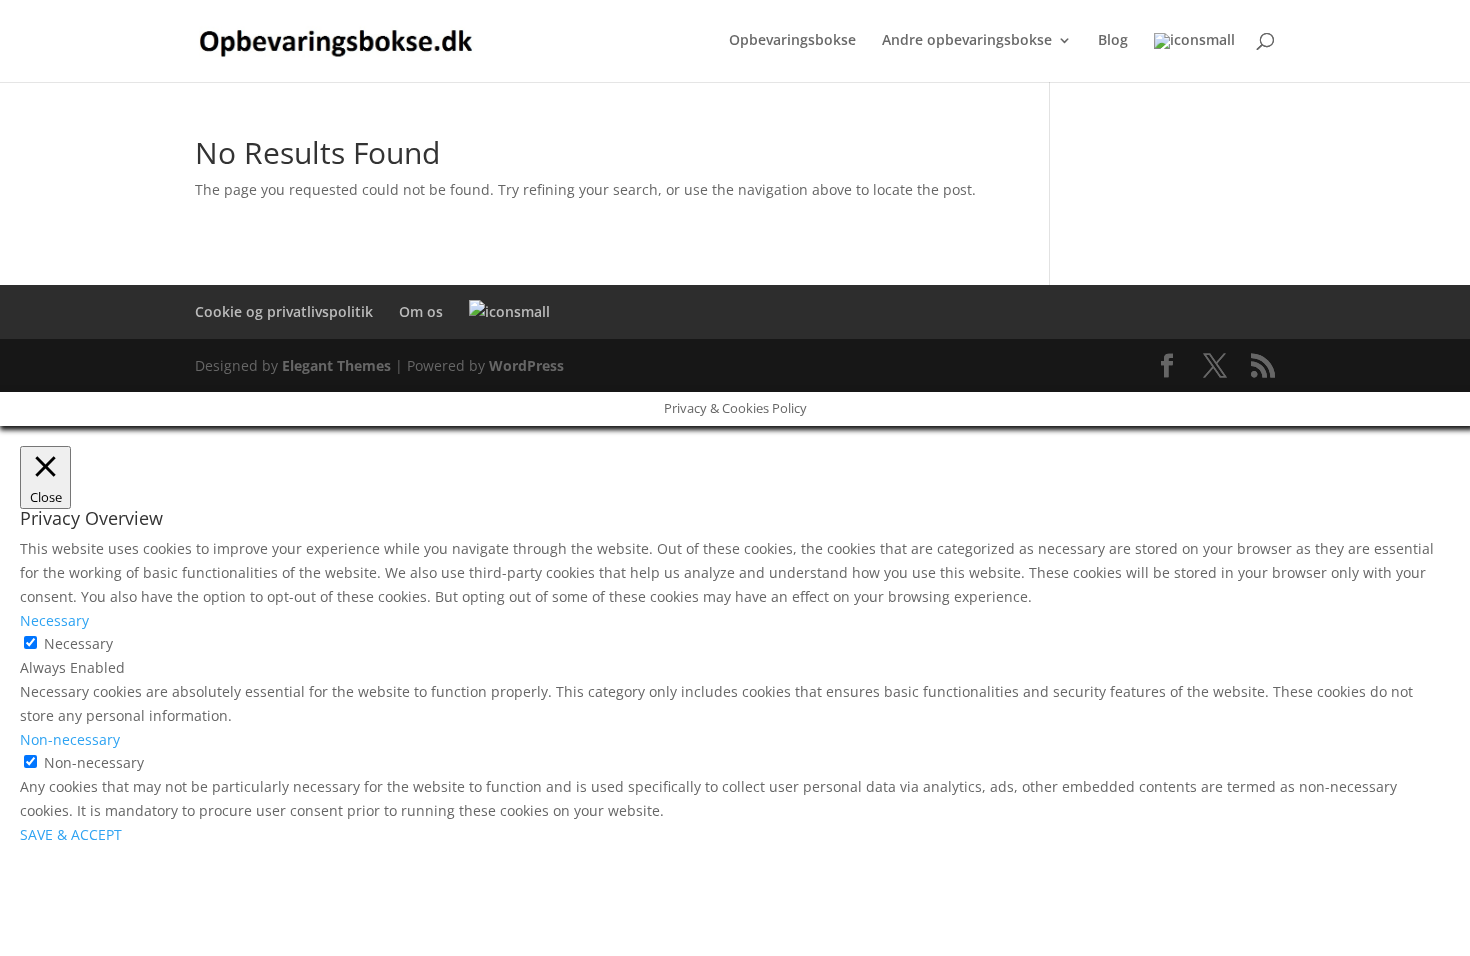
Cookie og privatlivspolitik (284, 311)
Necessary (78, 643)
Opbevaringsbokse (792, 41)
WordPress (526, 365)
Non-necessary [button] (70, 739)
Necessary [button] (54, 620)
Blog (1113, 41)
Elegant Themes (336, 365)
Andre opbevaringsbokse (967, 41)
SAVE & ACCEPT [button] (71, 834)
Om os (421, 311)
